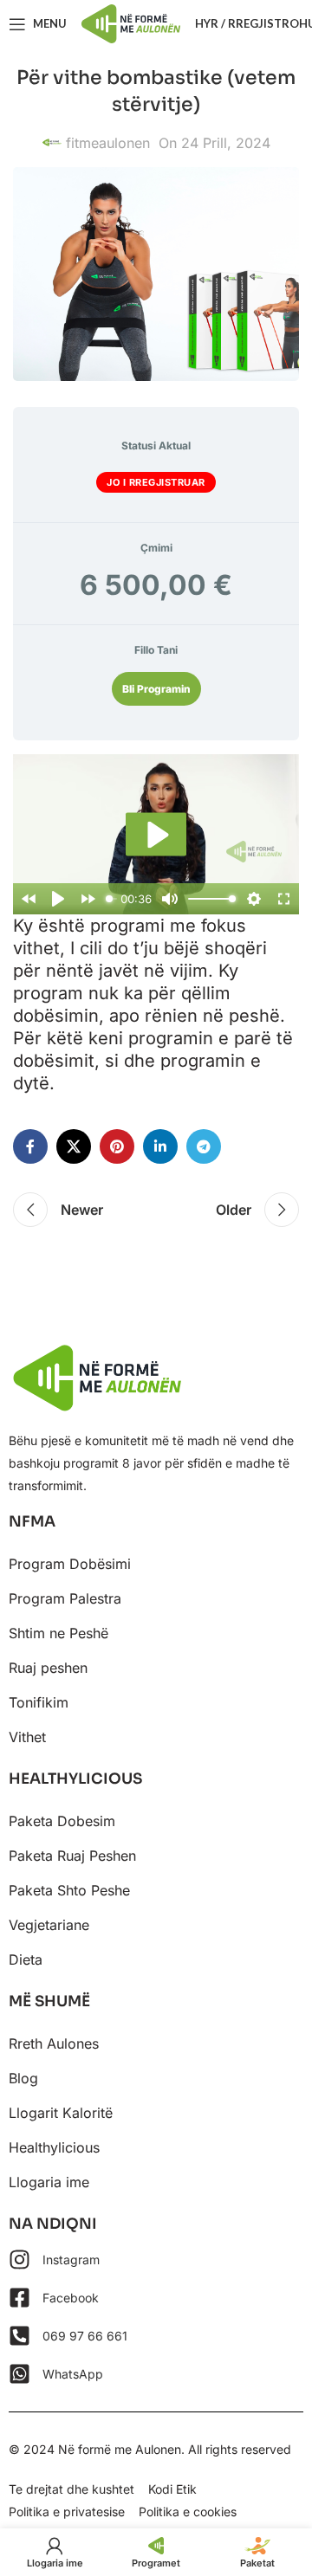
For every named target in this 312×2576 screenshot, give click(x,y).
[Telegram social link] (204, 1146)
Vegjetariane (49, 1925)
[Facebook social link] (30, 1146)
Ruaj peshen (48, 1668)
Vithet (27, 1737)
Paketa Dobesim (62, 1821)
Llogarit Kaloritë (61, 2113)
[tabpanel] (156, 925)
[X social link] (74, 1146)
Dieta (26, 1959)
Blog (23, 2078)
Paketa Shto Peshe (69, 1890)
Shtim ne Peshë (58, 1633)
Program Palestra (65, 1598)
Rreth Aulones (54, 2043)
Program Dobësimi (70, 1564)
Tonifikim (39, 1702)
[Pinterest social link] (117, 1146)
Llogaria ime (49, 2182)
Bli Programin (156, 689)
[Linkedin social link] (160, 1146)
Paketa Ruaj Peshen (72, 1856)
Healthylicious (54, 2147)
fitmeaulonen (108, 143)
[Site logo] (131, 23)
